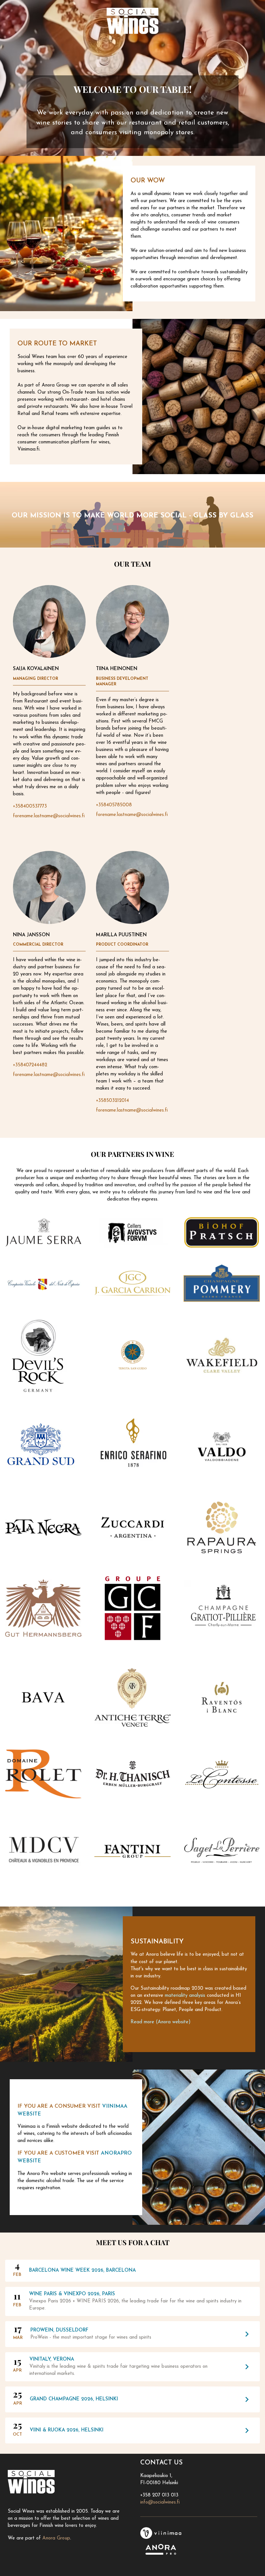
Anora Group (56, 2538)
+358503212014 (112, 1101)
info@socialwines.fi (160, 2502)
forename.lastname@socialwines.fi (49, 816)
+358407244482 (30, 1065)
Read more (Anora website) (161, 2022)
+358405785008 (114, 805)
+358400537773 (30, 806)
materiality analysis (185, 1996)
